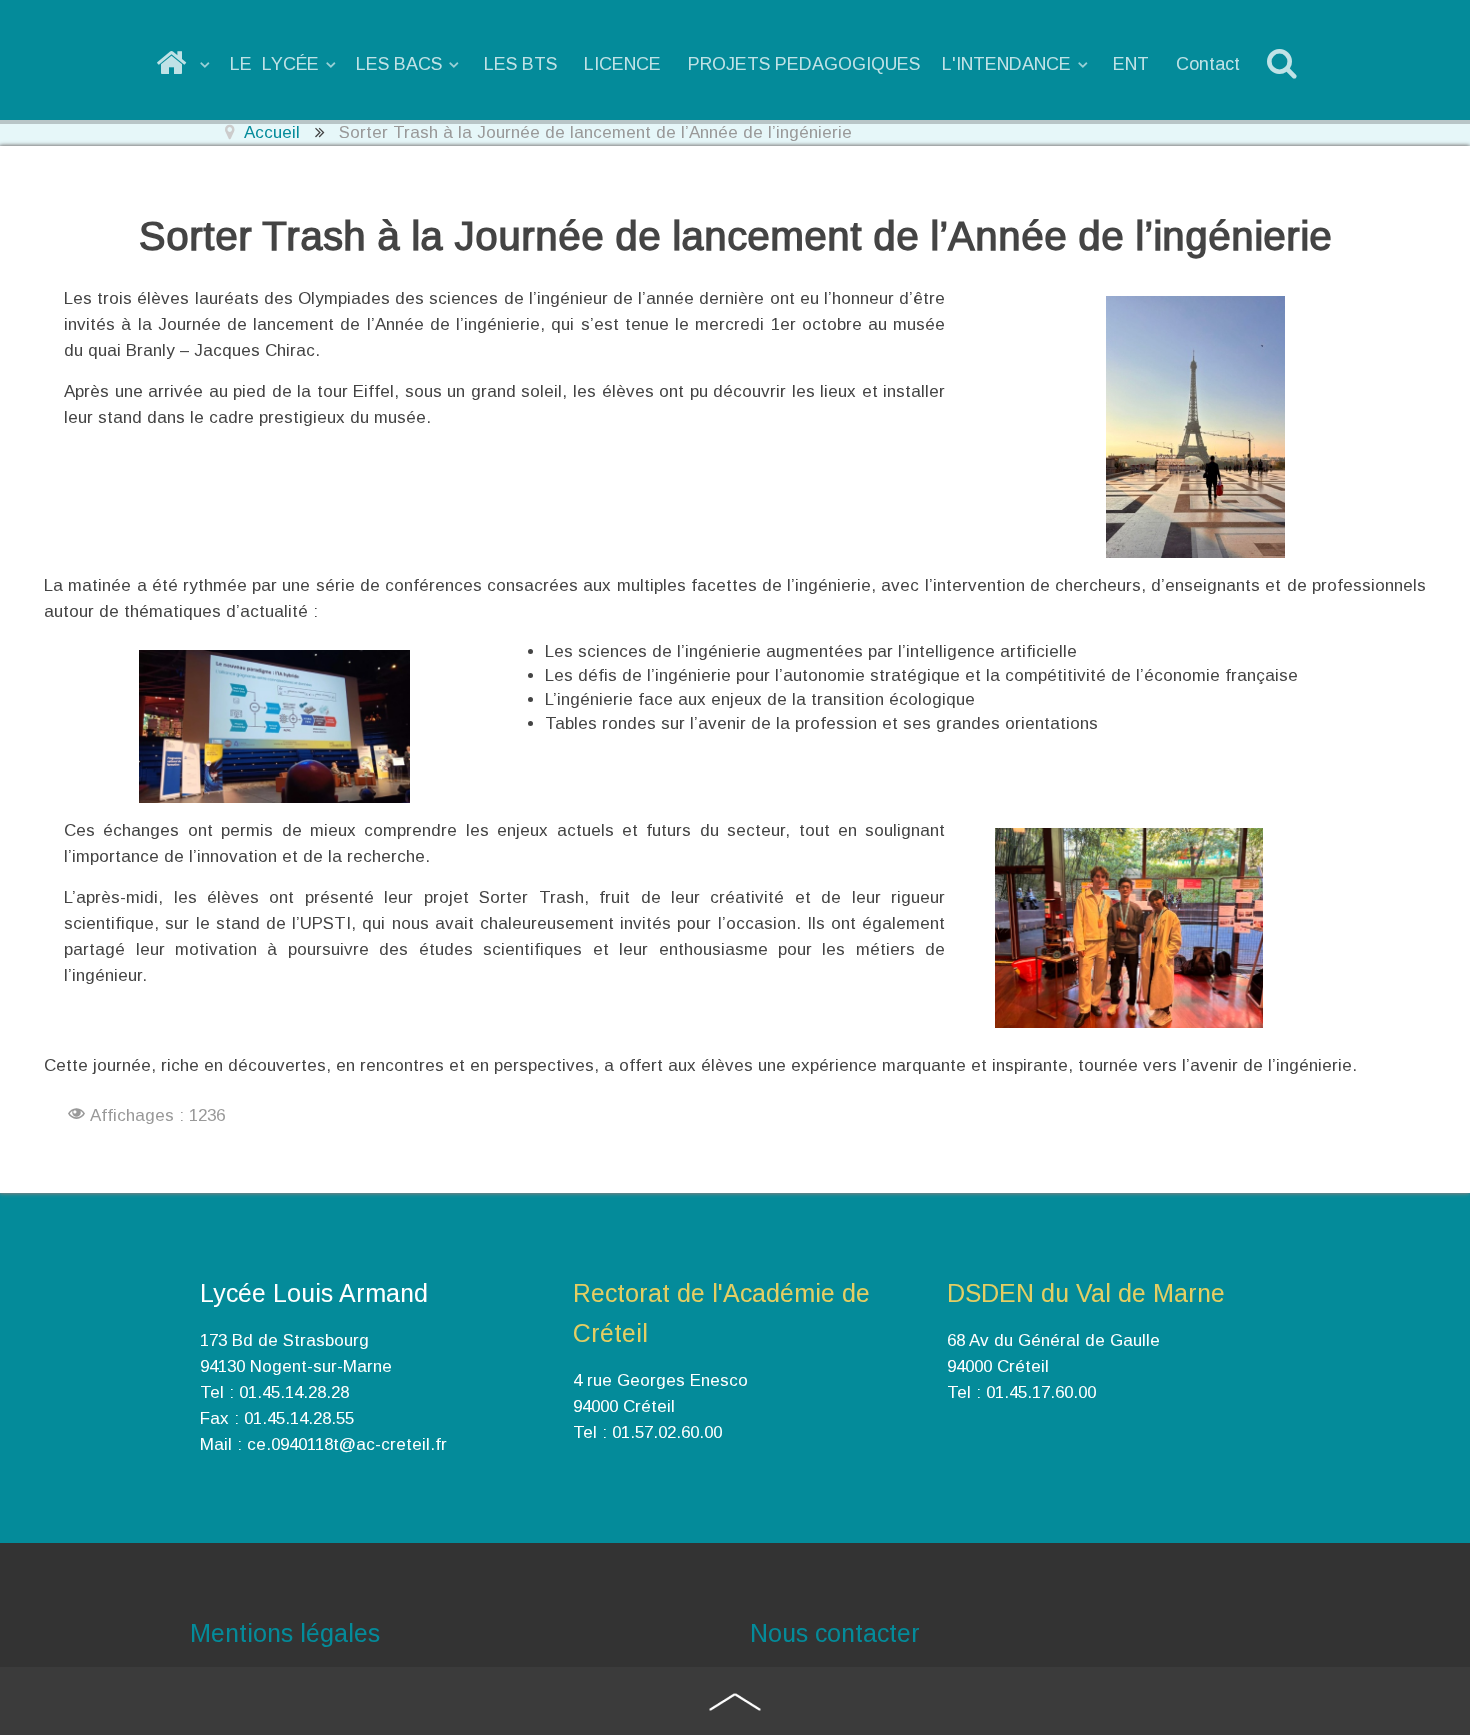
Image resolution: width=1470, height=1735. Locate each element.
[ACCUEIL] (184, 64)
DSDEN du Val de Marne (1086, 1293)
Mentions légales (285, 1633)
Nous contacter (835, 1633)
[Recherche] (1285, 64)
